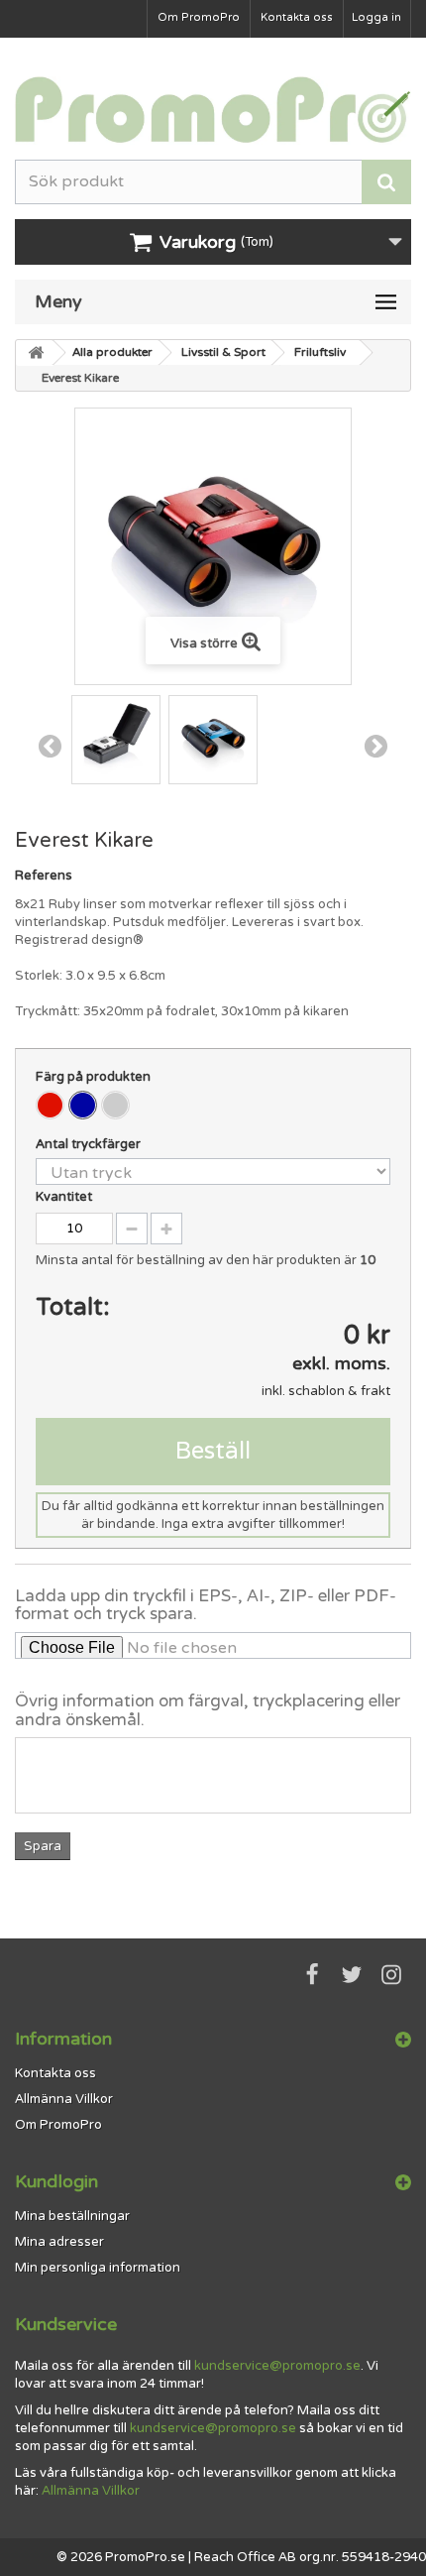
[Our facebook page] (312, 1975)
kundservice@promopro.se (277, 2366)
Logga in (376, 17)
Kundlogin (56, 2181)
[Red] (50, 1105)
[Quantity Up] (166, 1229)
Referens (44, 876)
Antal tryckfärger (90, 1144)
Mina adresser (59, 2242)
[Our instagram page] (391, 1975)
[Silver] (115, 1105)
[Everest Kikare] (116, 740)
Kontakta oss (297, 17)
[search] (386, 182)
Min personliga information (98, 2268)
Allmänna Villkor (64, 2099)
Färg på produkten (95, 1077)
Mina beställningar (72, 2216)
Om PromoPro (199, 17)
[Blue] (83, 1105)
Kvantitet (64, 1197)
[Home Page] (35, 353)
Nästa (376, 746)
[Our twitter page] (352, 1975)
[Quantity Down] (132, 1229)
